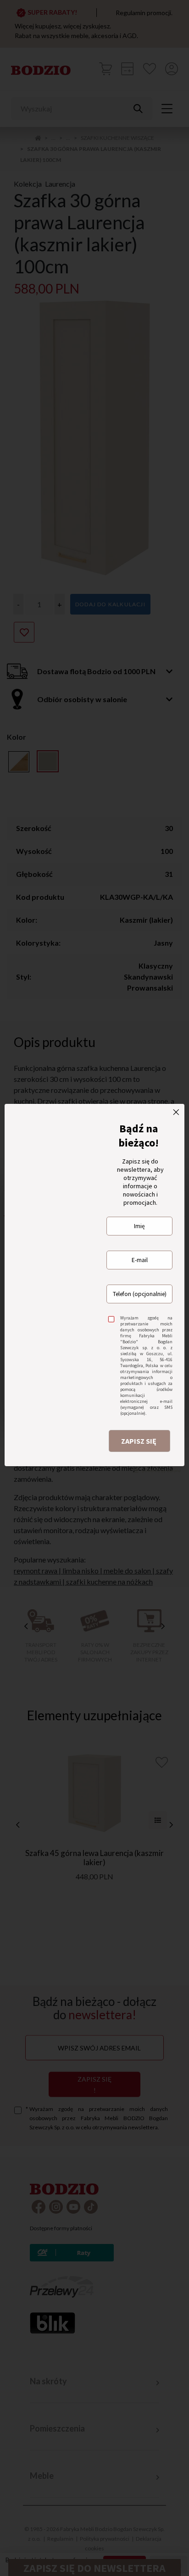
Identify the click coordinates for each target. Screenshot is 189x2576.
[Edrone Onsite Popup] (94, 1288)
